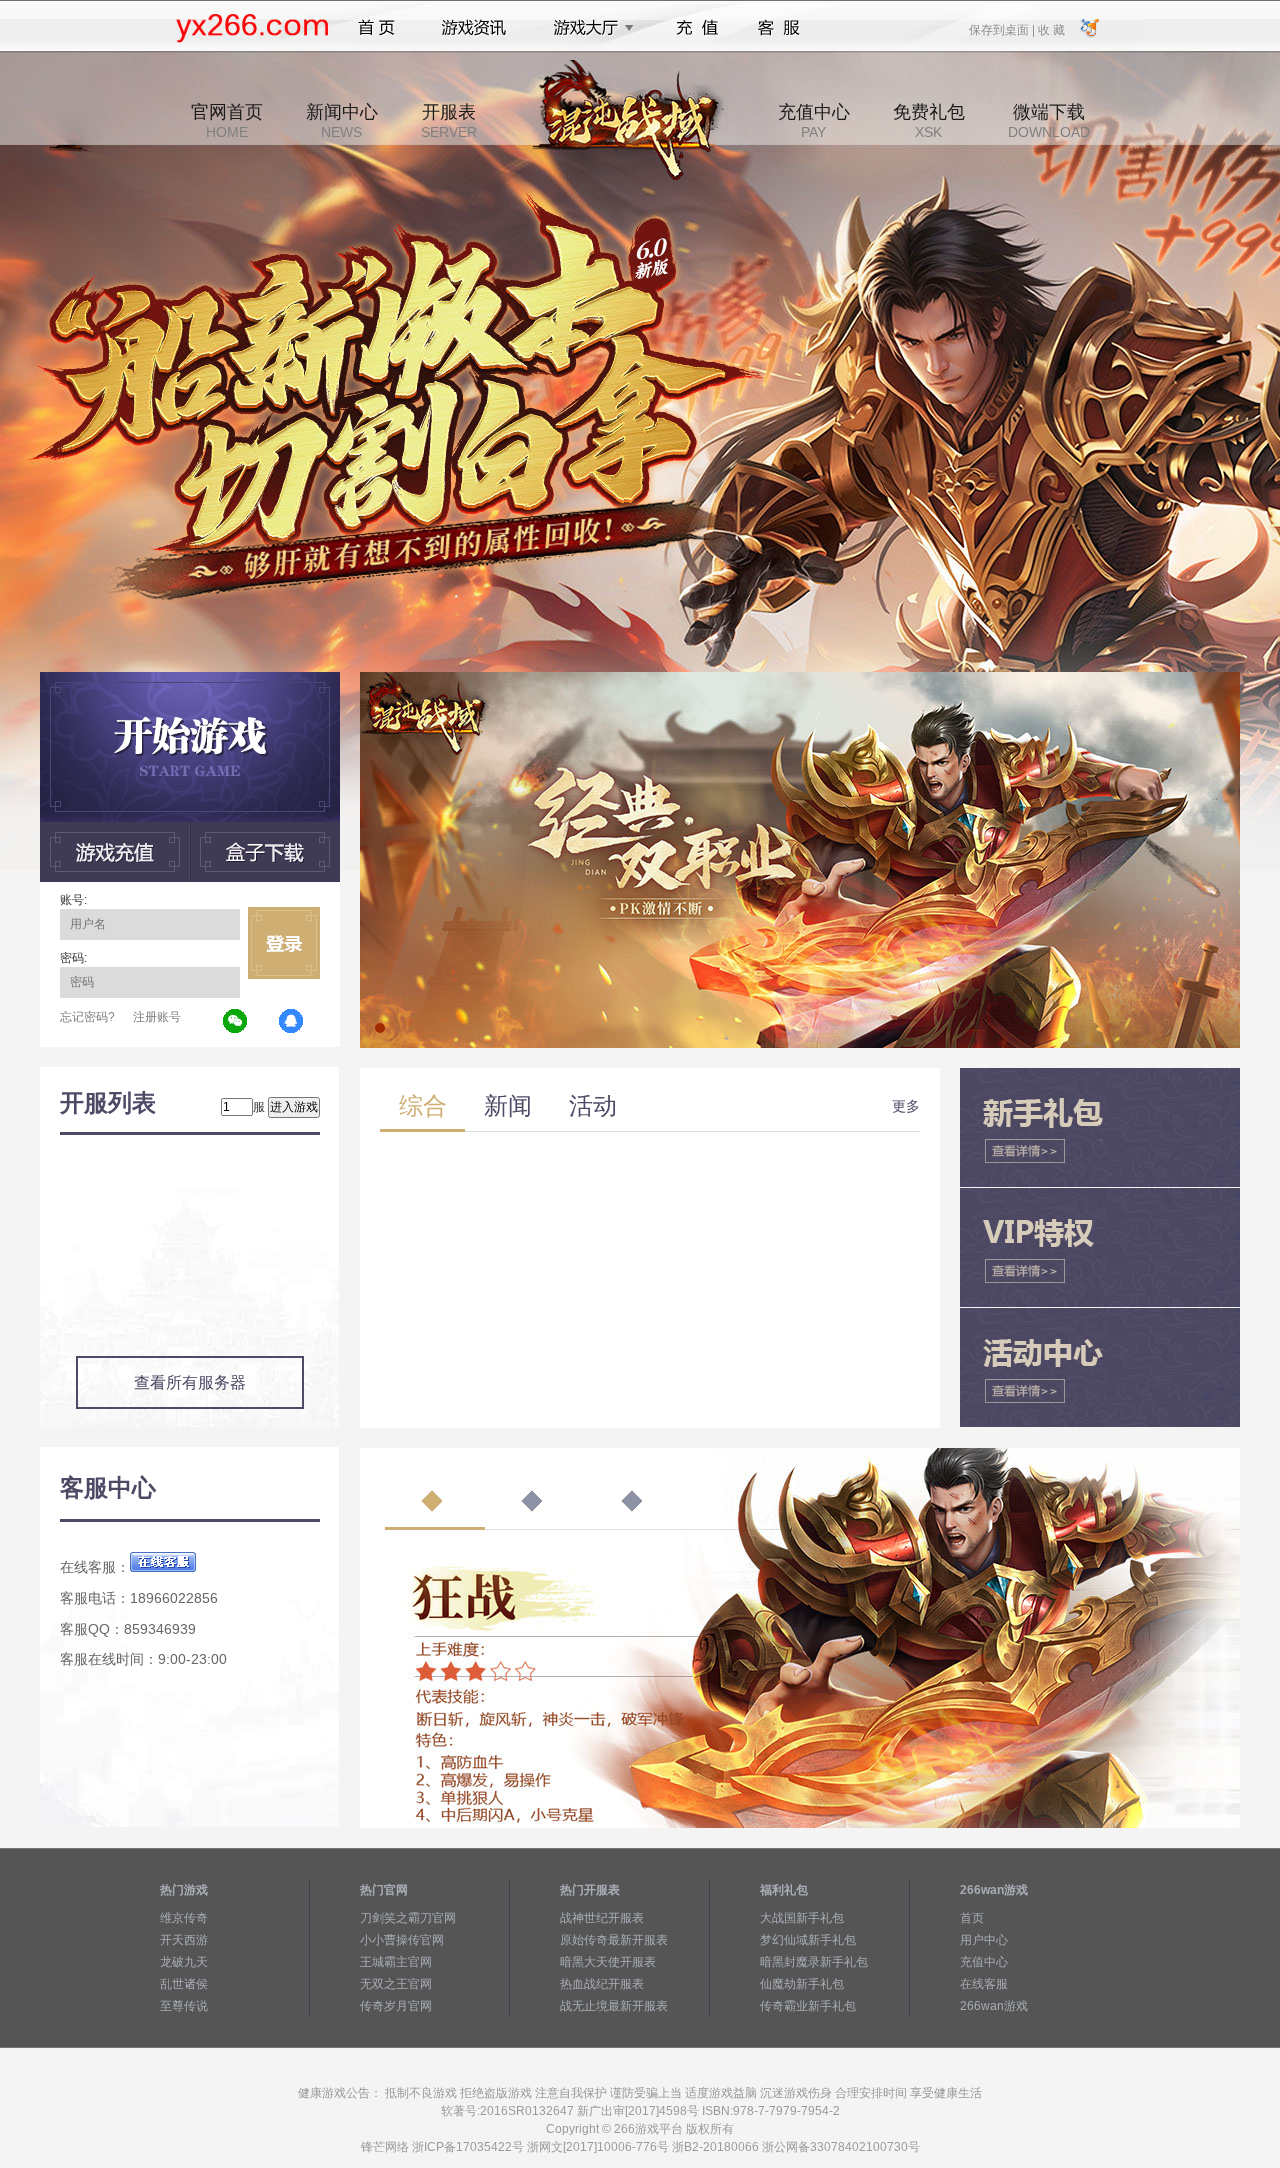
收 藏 (1051, 29)
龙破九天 (184, 1962)
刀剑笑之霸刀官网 (408, 1918)
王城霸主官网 (396, 1962)
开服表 (449, 121)
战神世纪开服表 (602, 1918)
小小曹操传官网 (402, 1940)
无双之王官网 (396, 1984)
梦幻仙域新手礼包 (808, 1940)
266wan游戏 (994, 2006)
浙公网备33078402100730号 (841, 2147)
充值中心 (814, 121)
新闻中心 (342, 121)
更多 (906, 1106)
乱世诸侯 (184, 1984)
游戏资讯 (474, 28)
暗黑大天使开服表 (608, 1962)
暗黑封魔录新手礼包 (814, 1962)
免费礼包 (929, 121)
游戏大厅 (588, 28)
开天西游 (184, 1940)
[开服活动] (800, 679)
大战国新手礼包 (802, 1918)
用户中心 (984, 1940)
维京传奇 (184, 1918)
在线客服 (984, 1984)
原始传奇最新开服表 (614, 1940)
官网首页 (227, 121)
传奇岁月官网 (396, 2006)
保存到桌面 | (1003, 29)
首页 (376, 28)
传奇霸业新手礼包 (808, 2006)
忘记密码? (87, 1017)
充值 (696, 28)
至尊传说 (184, 2006)
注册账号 (157, 1017)
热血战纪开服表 (602, 1984)
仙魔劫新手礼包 (802, 1984)
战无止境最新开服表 (614, 2006)
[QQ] (292, 1022)
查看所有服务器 (190, 1382)
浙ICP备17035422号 (468, 2147)
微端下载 (1049, 121)
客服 (779, 28)
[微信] (236, 1022)
